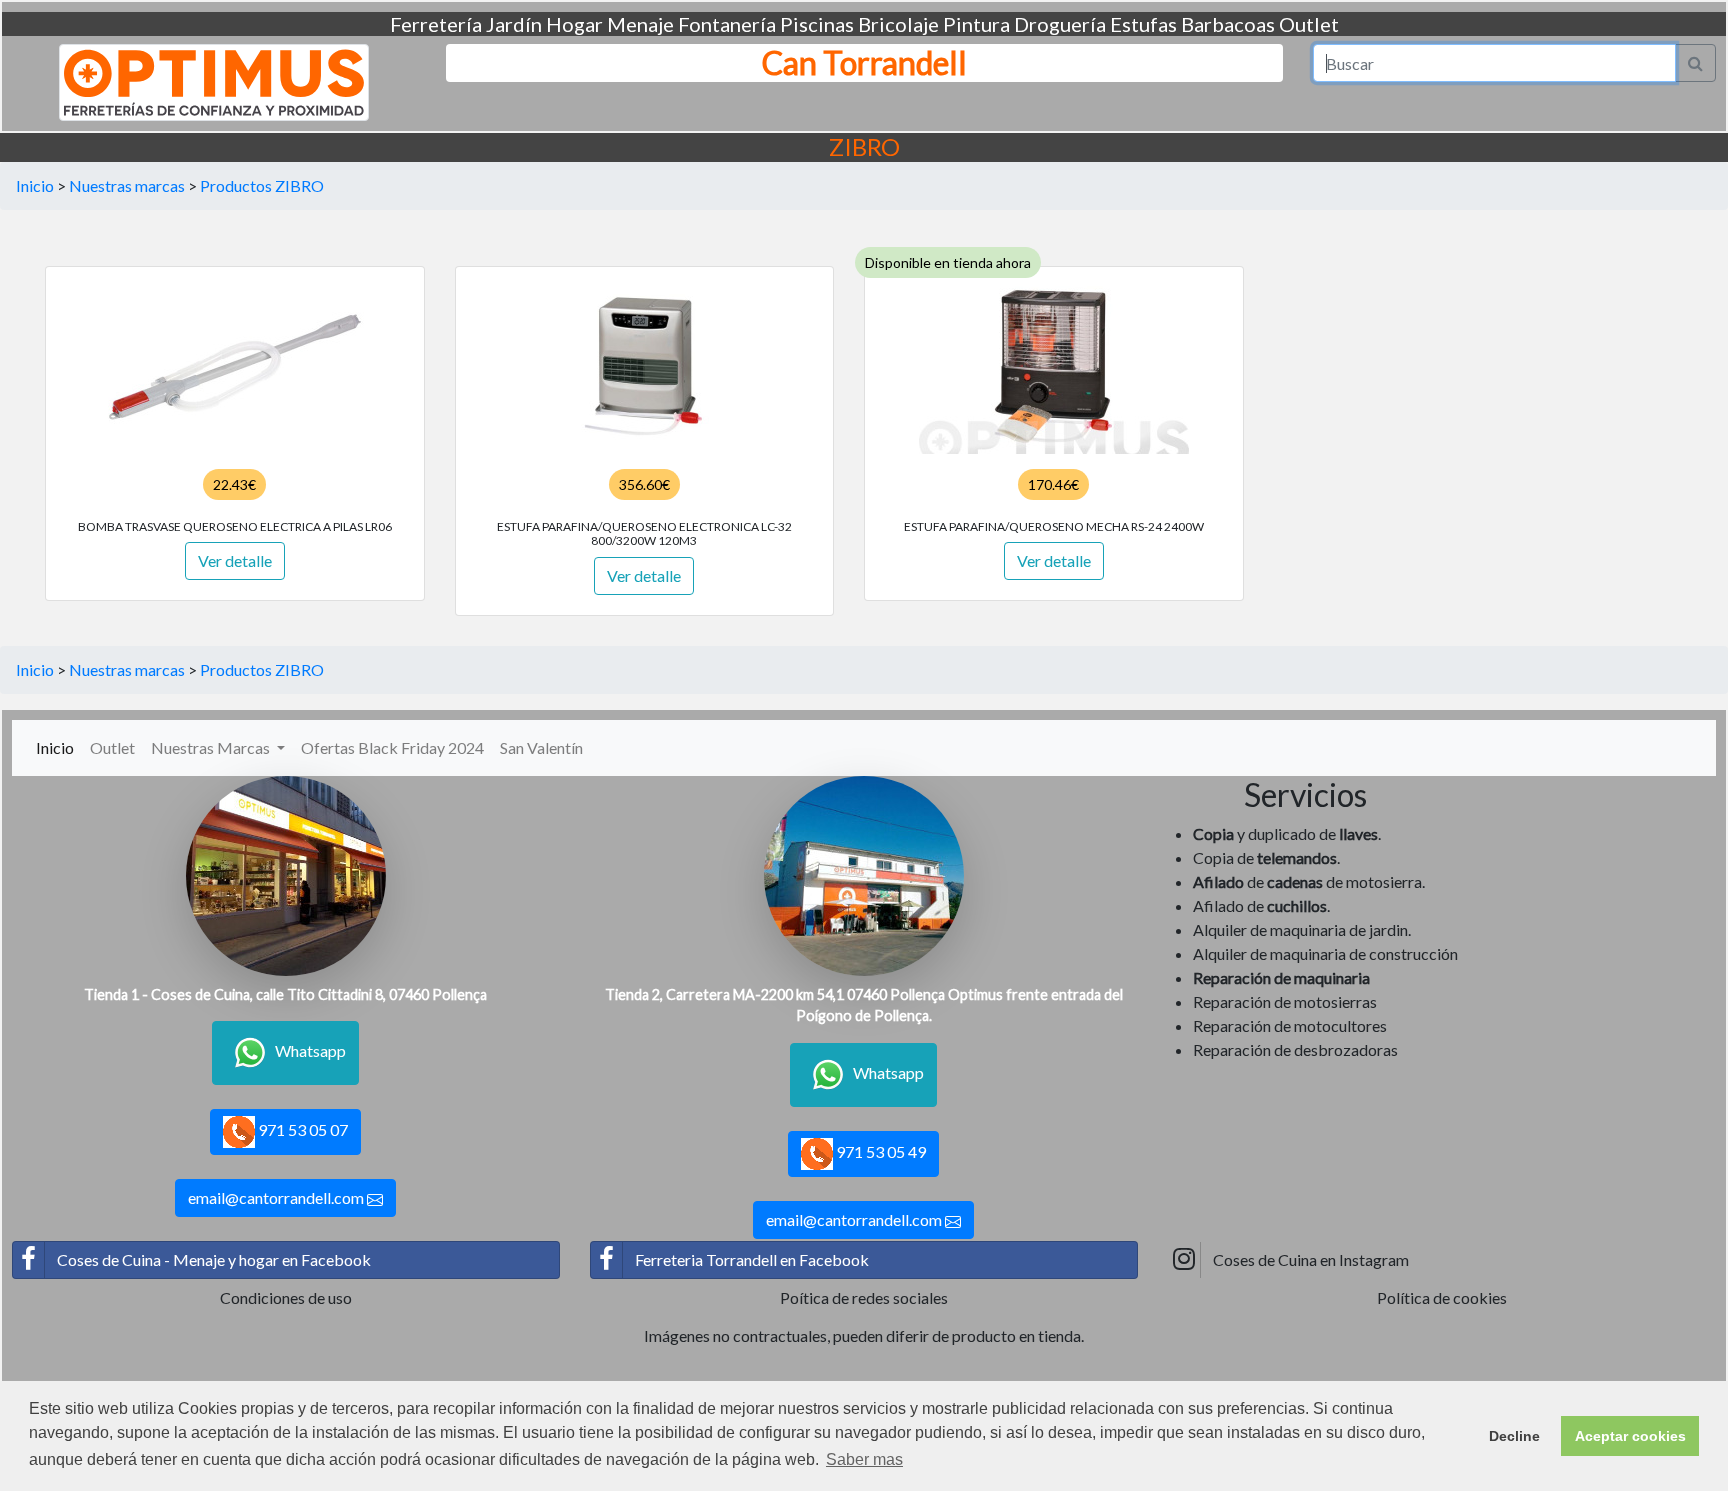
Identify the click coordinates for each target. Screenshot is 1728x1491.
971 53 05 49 (879, 1151)
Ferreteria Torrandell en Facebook (752, 1259)
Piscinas (817, 24)
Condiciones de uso (286, 1297)
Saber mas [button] (864, 1459)
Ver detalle (235, 560)
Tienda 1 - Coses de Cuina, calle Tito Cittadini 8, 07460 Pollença (285, 994)
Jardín (514, 24)
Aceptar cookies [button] (1630, 1436)
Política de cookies (1442, 1297)
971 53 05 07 (301, 1129)
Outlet (1309, 24)
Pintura (976, 24)
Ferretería (436, 24)
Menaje (640, 24)
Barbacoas (1228, 24)
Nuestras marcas (127, 185)
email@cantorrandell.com (277, 1197)
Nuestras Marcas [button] (212, 747)
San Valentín (541, 747)
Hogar (574, 24)
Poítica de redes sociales (864, 1297)
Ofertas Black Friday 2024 (392, 747)
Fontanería (727, 24)
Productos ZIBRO (262, 185)
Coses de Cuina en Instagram (1311, 1259)
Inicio (35, 185)
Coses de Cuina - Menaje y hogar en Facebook (214, 1259)
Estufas (1143, 24)
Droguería (1060, 24)
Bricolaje (898, 24)
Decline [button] (1514, 1436)
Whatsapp (310, 1050)
